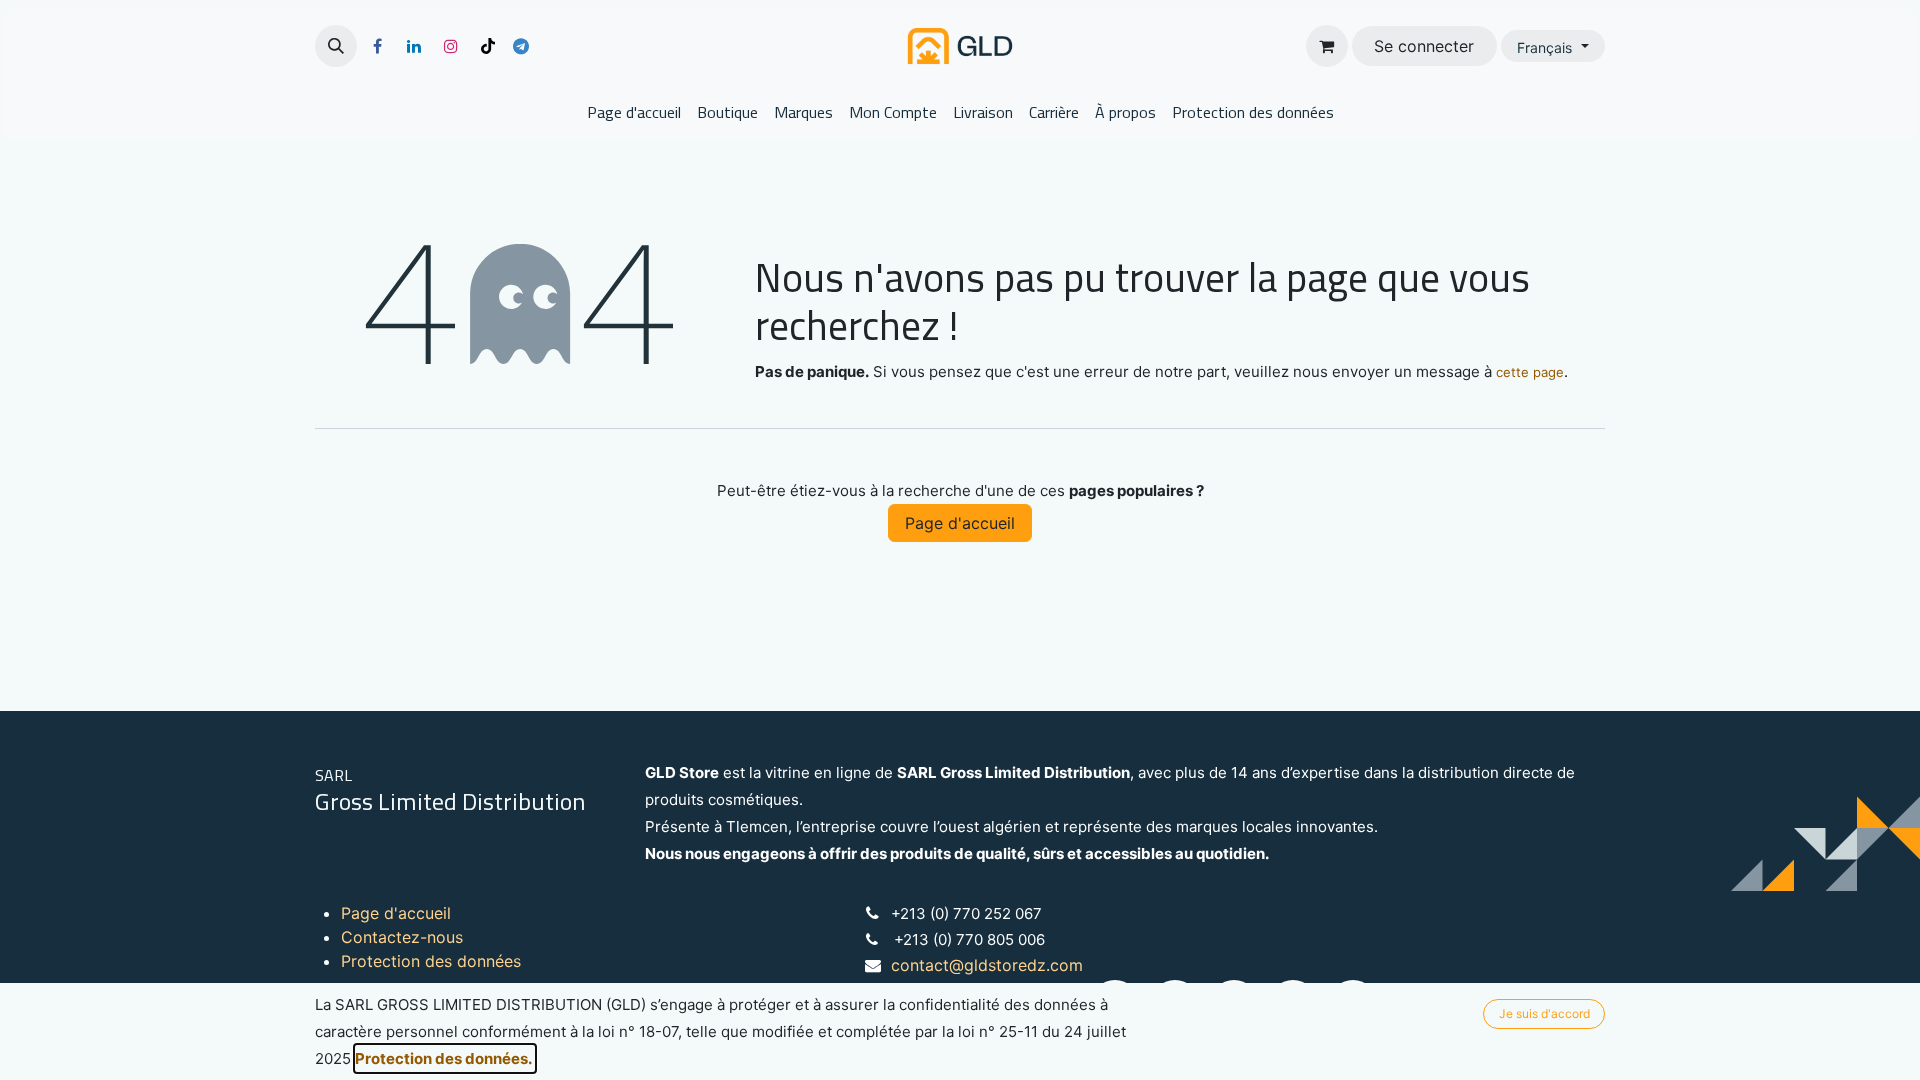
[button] (336, 46)
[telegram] (521, 46)
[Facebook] (377, 46)
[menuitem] (634, 112)
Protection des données (431, 961)
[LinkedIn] (414, 46)
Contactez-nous (402, 937)
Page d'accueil (960, 523)
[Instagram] (451, 46)
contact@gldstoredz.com (987, 965)
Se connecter (1424, 46)
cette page (1530, 372)
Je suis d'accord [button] (1544, 1013)
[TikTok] (488, 46)
